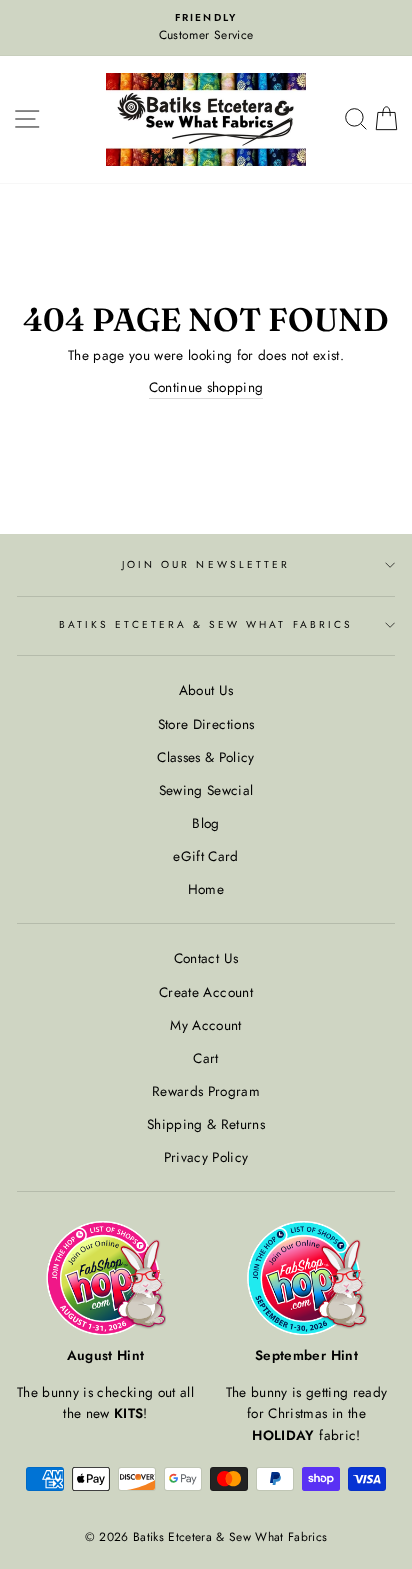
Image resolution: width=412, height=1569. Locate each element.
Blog (205, 823)
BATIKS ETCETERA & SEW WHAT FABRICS (206, 624)
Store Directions (206, 724)
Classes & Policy (205, 757)
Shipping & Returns (206, 1124)
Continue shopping (206, 387)
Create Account (206, 992)
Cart (205, 1058)
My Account (205, 1025)
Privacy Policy (206, 1157)
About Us (206, 690)
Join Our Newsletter (206, 564)
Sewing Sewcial (206, 790)
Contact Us (206, 958)
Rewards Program (206, 1091)
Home (206, 889)
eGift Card (205, 856)
